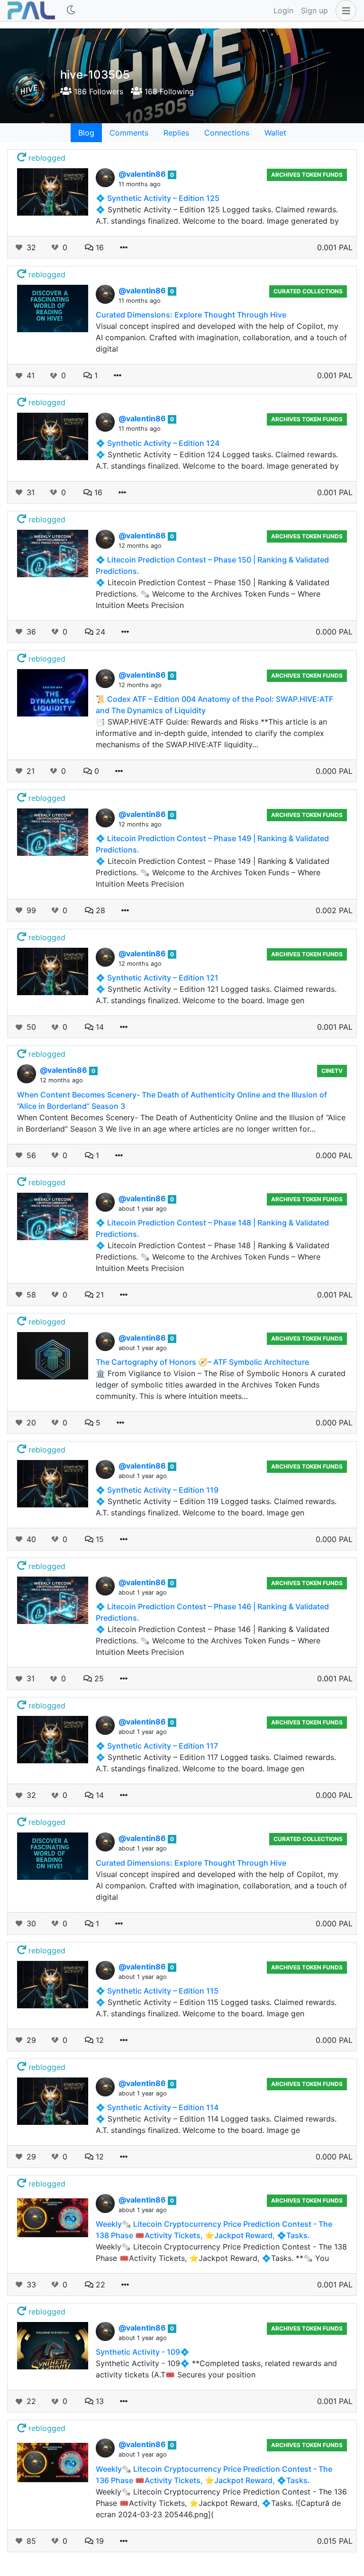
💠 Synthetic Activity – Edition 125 (158, 198)
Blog (86, 133)
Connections (227, 133)
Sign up (314, 10)
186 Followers (97, 91)
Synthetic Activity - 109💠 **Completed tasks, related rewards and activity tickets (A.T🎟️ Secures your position (216, 2369)
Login (283, 10)
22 (99, 2285)
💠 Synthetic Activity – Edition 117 (157, 1746)
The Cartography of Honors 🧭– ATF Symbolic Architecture (202, 1362)
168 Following (168, 91)
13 (99, 2401)
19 (99, 2541)
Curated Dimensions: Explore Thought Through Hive (191, 315)
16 (99, 247)
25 (98, 1678)
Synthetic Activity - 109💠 (143, 2352)
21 (99, 1295)
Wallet (275, 133)
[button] (344, 10)
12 (99, 2040)
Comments (129, 133)
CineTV (332, 1071)
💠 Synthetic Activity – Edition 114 (157, 2107)
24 (99, 632)
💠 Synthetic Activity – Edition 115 (157, 1991)
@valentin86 (143, 174)
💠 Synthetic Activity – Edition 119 (157, 1490)
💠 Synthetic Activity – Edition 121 (157, 978)
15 (99, 1539)
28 (99, 910)
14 (99, 1027)
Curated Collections (308, 291)
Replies (176, 133)
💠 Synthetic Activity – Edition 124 (158, 443)
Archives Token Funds (307, 175)
